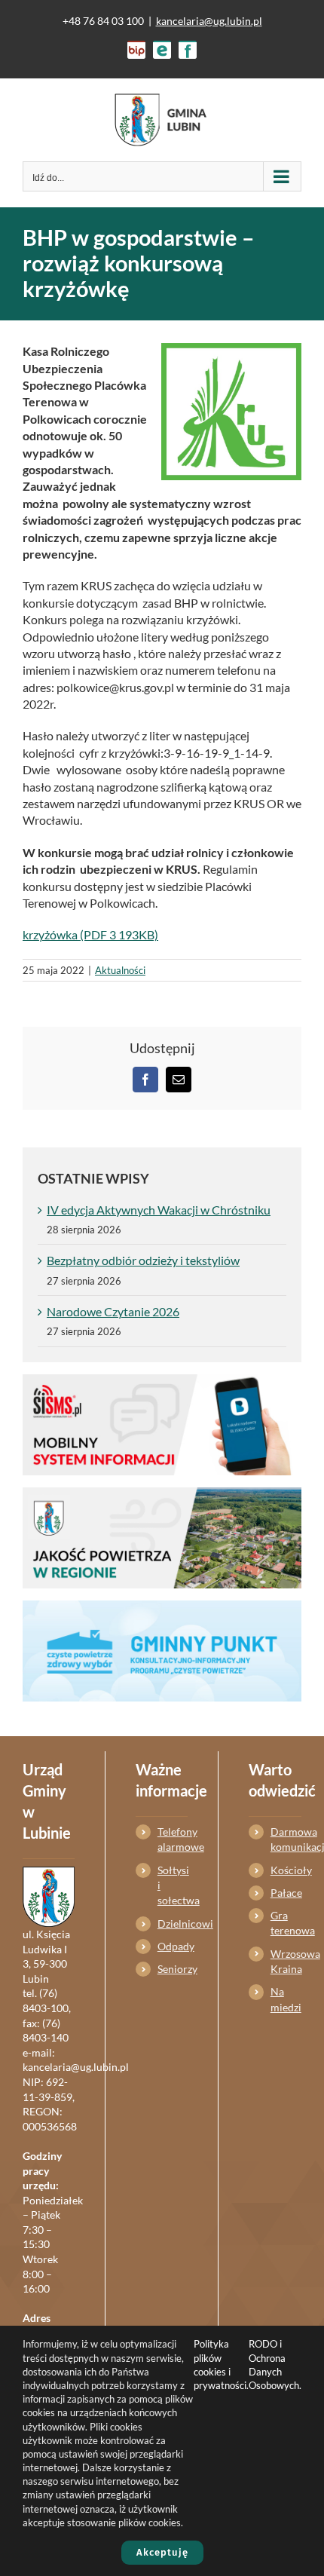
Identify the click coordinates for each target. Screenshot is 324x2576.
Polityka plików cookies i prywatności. (221, 2365)
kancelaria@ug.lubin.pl (209, 21)
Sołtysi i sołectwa (173, 1885)
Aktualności (120, 970)
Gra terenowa (286, 1923)
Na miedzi (286, 1999)
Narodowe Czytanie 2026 (113, 1311)
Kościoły (286, 1870)
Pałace (286, 1893)
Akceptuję (162, 2552)
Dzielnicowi (173, 1924)
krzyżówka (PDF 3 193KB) (90, 934)
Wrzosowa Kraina (286, 1961)
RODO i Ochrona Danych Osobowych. (275, 2365)
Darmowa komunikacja (286, 1839)
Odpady (173, 1946)
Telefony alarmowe (173, 1839)
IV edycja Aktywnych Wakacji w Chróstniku (159, 1210)
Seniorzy (173, 1969)
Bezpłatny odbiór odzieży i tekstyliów (143, 1260)
